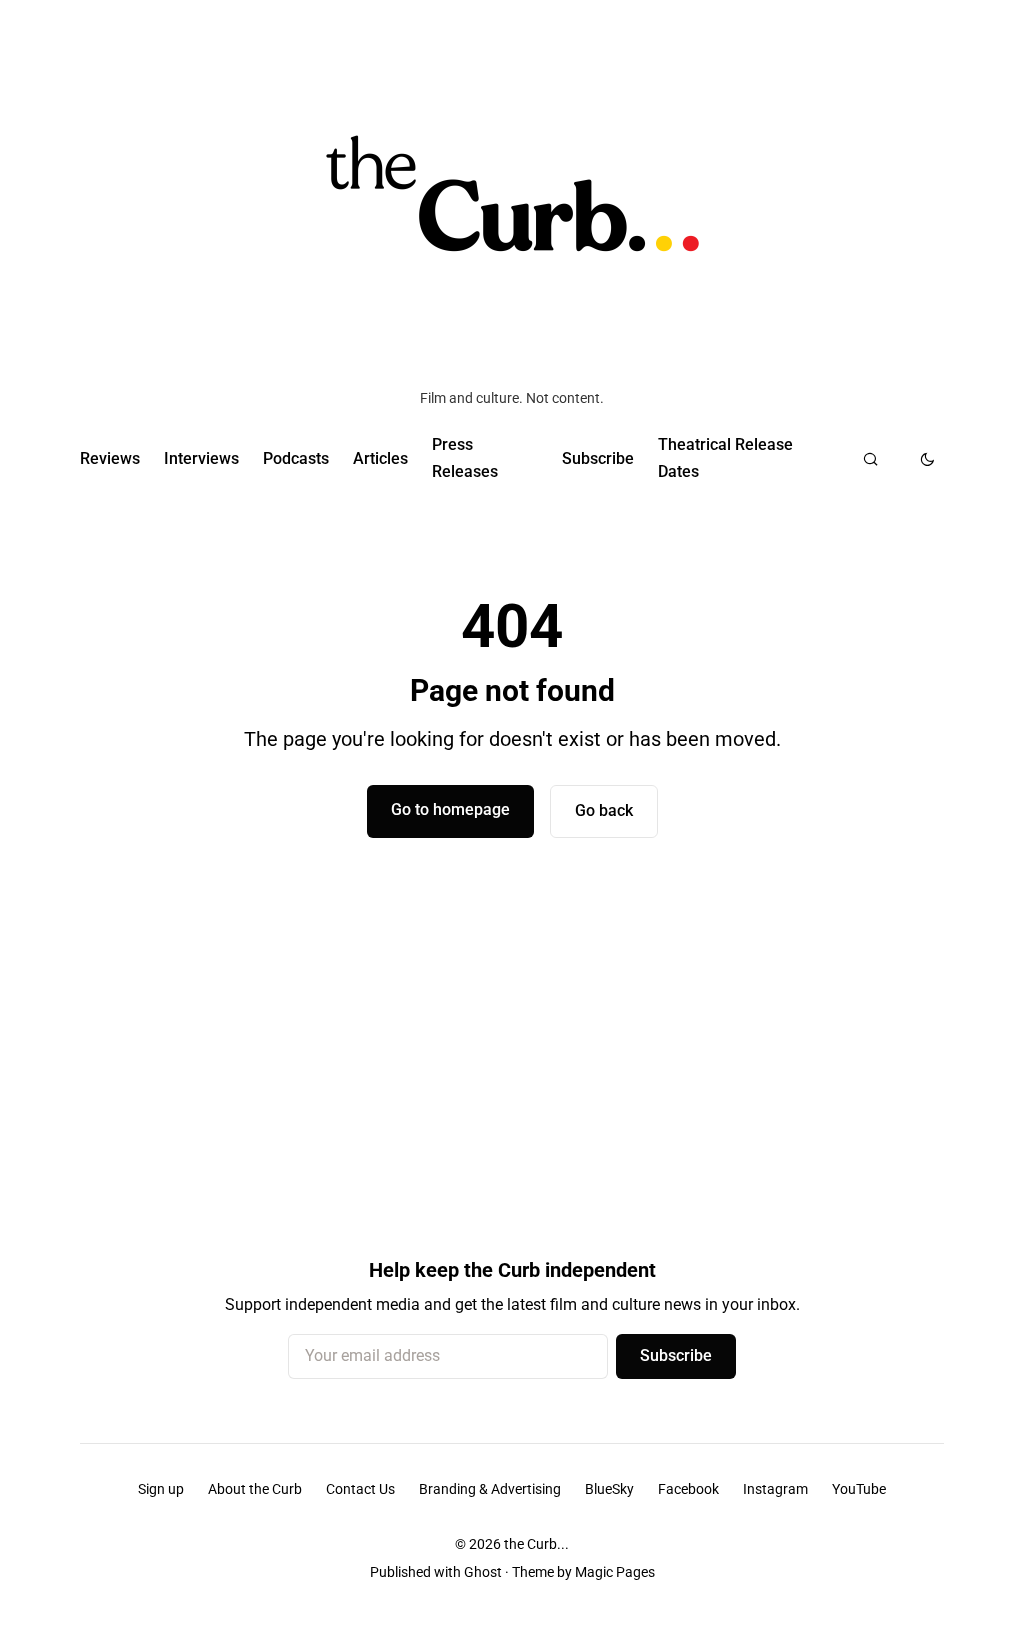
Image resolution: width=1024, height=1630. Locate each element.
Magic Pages (615, 1572)
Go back (604, 810)
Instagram (775, 1489)
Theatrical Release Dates (725, 457)
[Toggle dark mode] (927, 459)
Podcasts (296, 458)
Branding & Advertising (490, 1489)
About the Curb (255, 1489)
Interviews (201, 458)
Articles (380, 458)
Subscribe (598, 458)
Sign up (161, 1489)
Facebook (688, 1489)
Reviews (110, 458)
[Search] (870, 459)
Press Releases (465, 457)
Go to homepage (450, 809)
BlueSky (609, 1489)
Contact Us (360, 1489)
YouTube (859, 1489)
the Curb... (536, 1544)
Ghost (483, 1572)
